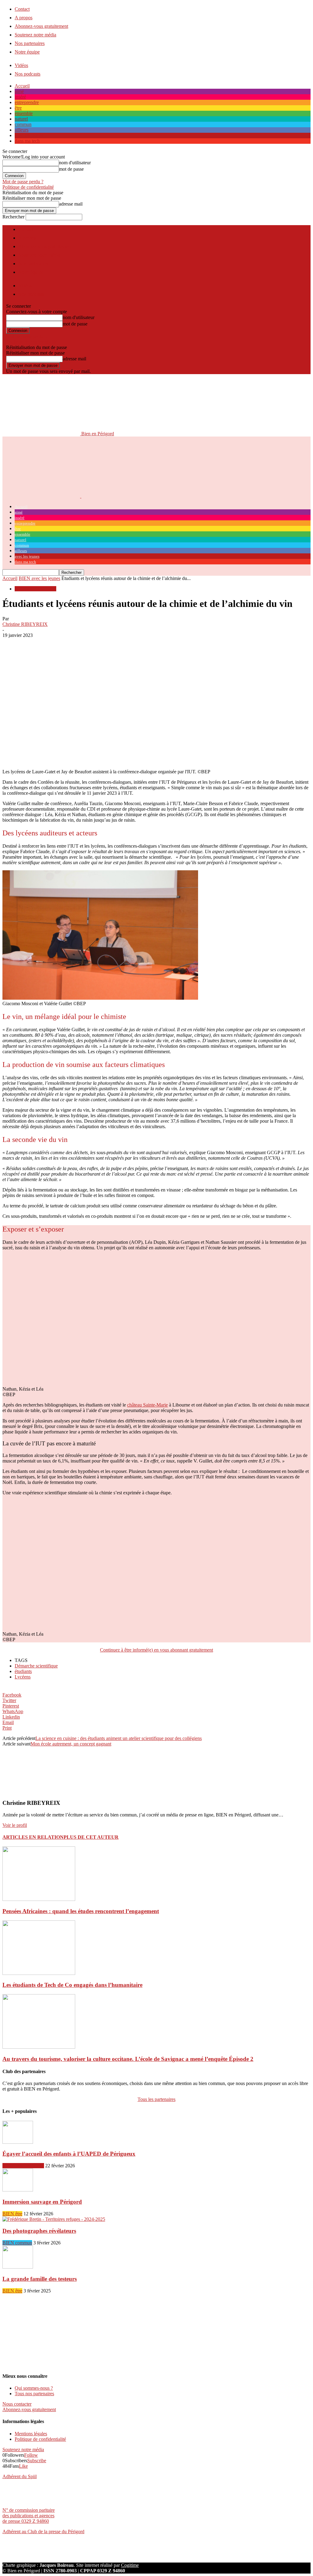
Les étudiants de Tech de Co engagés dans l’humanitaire (72, 1985)
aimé (19, 91)
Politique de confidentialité (28, 187)
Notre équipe (27, 52)
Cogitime (130, 2565)
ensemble (24, 113)
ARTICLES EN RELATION (33, 1837)
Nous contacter (17, 2404)
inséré (20, 97)
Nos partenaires (30, 43)
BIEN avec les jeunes (39, 578)
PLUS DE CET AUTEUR (91, 1837)
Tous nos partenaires (34, 2394)
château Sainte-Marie (147, 1405)
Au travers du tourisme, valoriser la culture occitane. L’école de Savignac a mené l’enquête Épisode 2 (128, 2059)
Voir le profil (15, 1825)
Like (23, 2466)
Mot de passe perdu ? (23, 182)
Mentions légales (31, 2434)
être (18, 108)
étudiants (23, 1671)
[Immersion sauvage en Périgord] (18, 2190)
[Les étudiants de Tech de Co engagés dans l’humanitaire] (39, 1973)
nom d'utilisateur (75, 163)
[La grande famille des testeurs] (18, 2267)
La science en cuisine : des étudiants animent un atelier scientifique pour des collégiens (119, 1738)
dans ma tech (27, 141)
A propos (24, 18)
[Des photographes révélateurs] (54, 2219)
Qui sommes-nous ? (34, 2388)
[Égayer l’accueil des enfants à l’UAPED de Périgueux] (18, 2142)
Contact (22, 9)
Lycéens (23, 1677)
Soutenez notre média (35, 35)
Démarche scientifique (36, 1666)
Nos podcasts (28, 74)
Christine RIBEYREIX (25, 624)
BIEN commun (17, 2243)
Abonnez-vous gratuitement (41, 26)
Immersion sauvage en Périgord (42, 2202)
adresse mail (71, 204)
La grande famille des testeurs (40, 2279)
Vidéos (21, 65)
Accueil (22, 86)
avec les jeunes (29, 135)
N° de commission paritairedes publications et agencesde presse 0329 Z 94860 (29, 2516)
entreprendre (27, 102)
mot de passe (71, 169)
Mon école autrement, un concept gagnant (71, 1744)
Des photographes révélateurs (39, 2231)
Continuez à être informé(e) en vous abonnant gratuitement (156, 1650)
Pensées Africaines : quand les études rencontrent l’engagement (81, 1911)
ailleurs (22, 130)
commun (23, 124)
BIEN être (12, 2214)
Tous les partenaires (156, 2099)
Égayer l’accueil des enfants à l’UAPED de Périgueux (69, 2154)
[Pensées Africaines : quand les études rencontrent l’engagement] (39, 1899)
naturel (21, 119)
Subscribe (37, 2461)
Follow (31, 2455)
